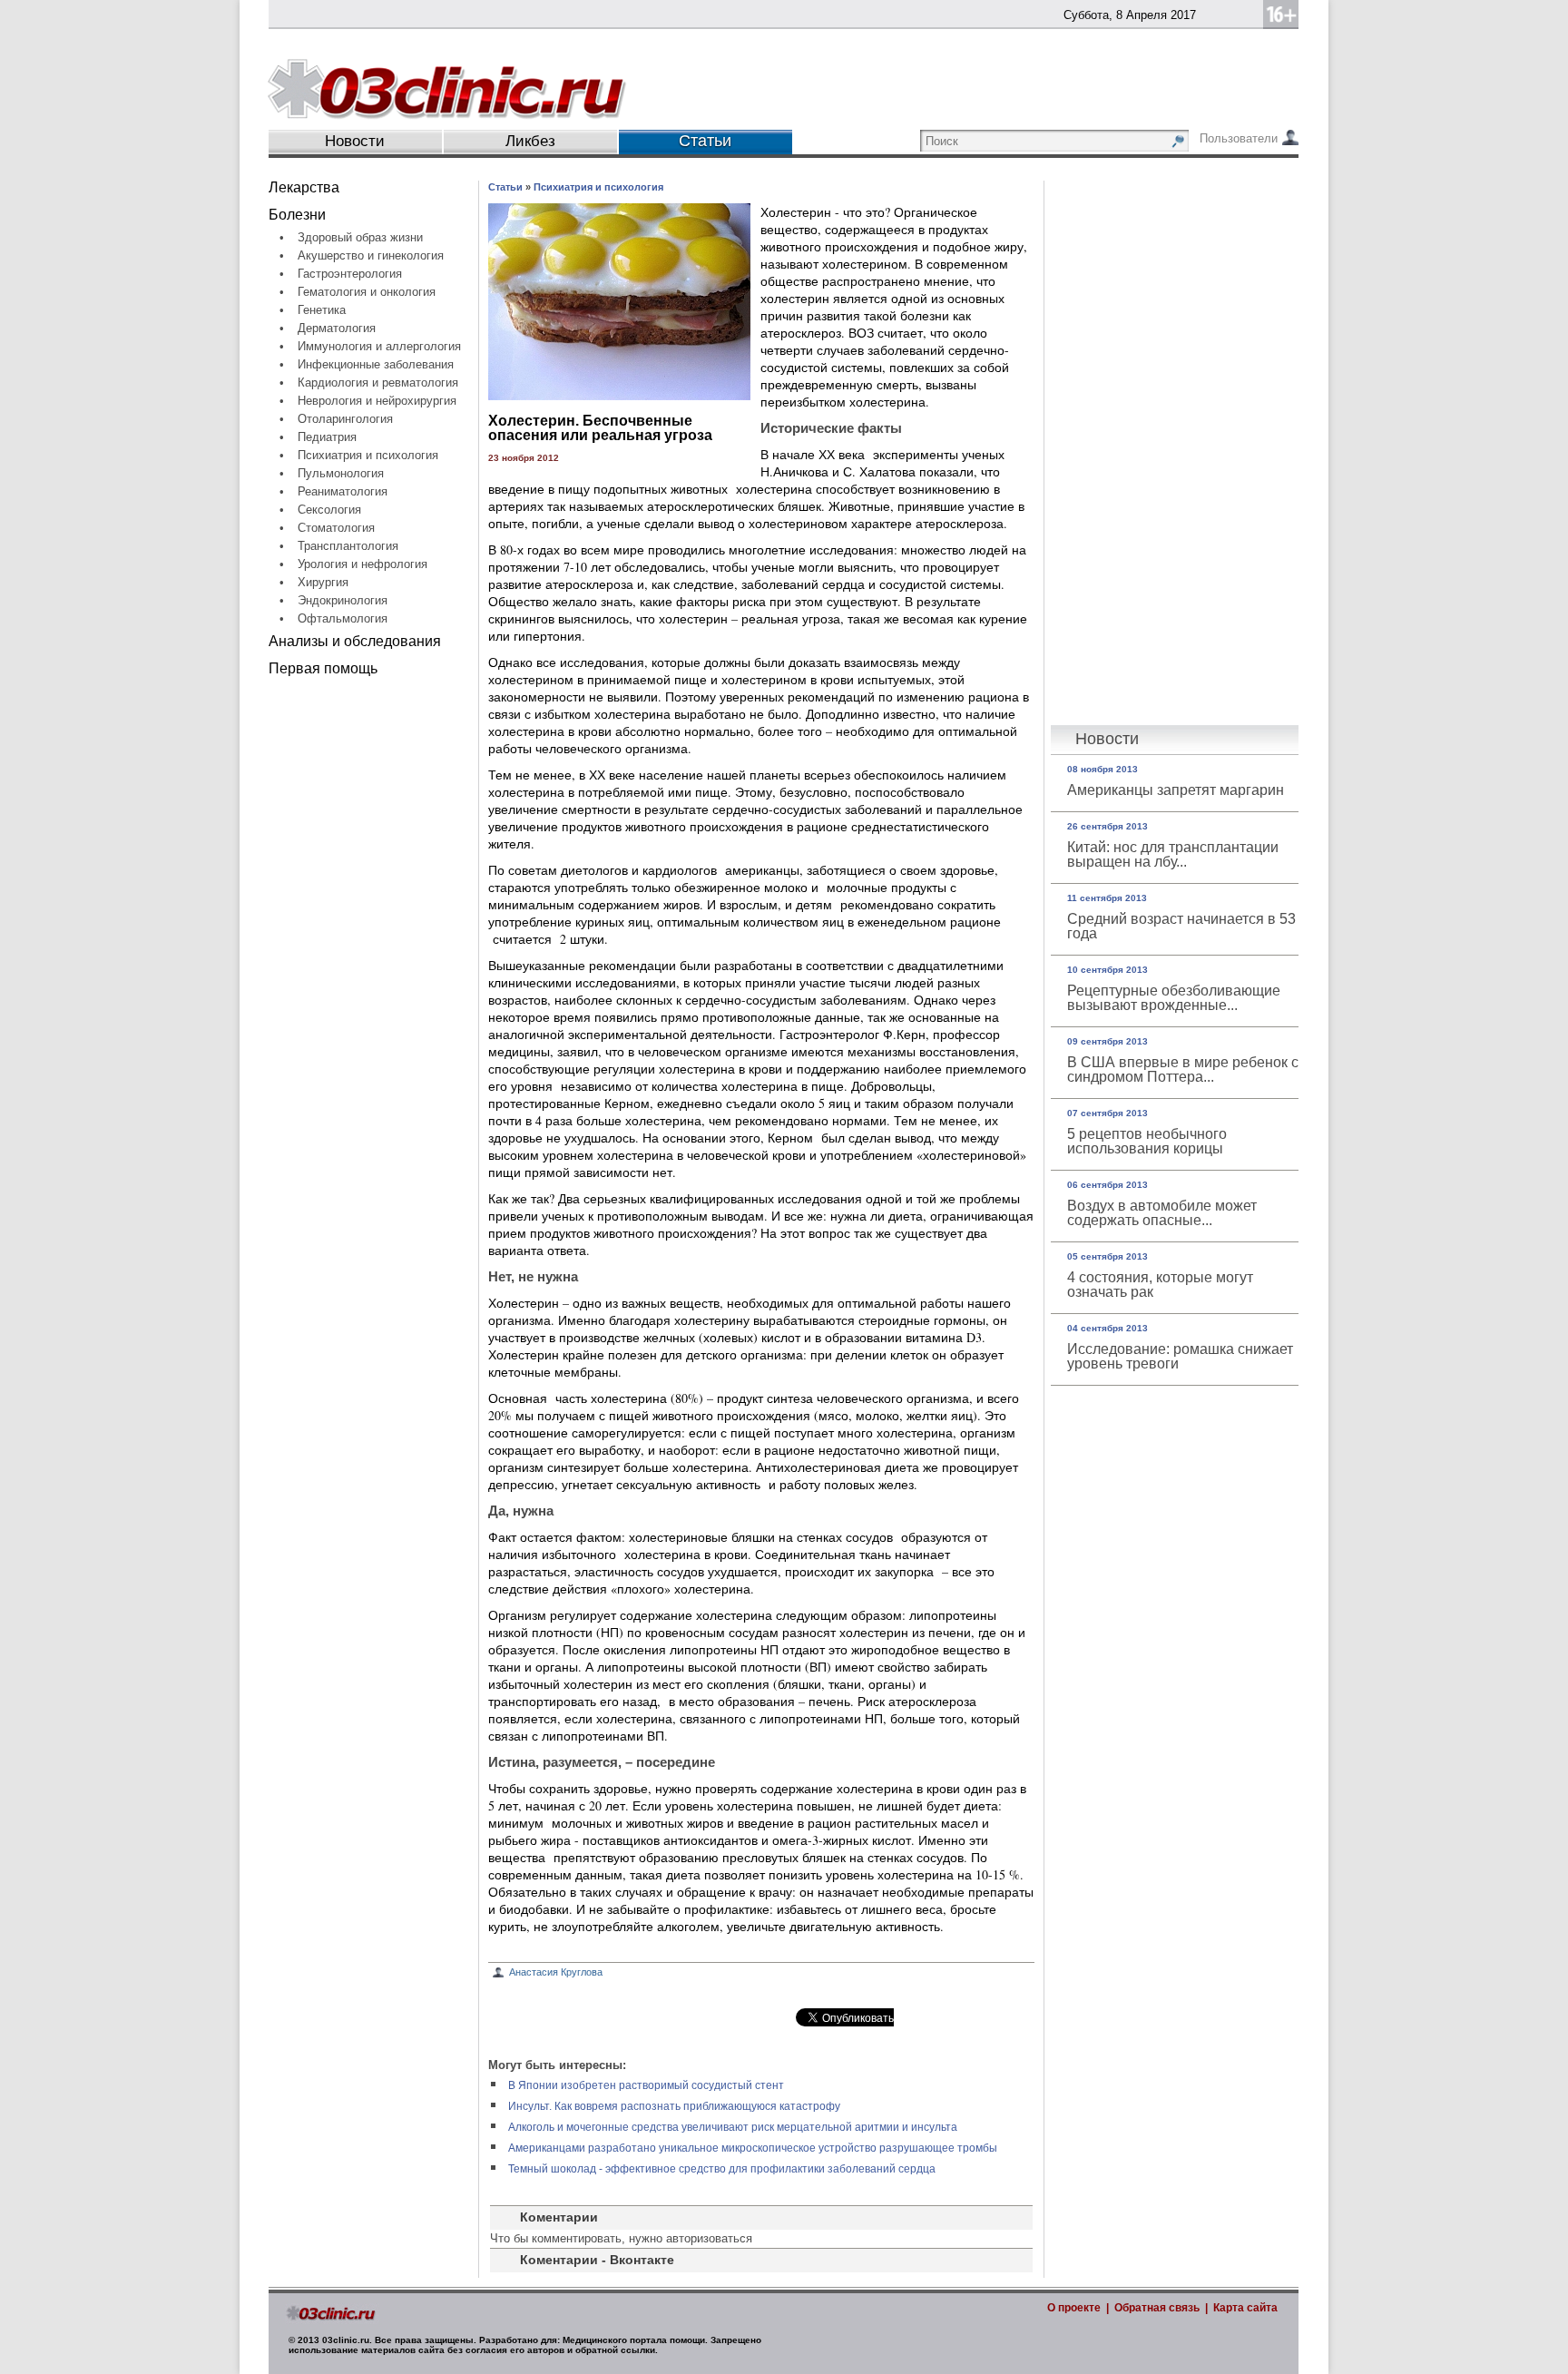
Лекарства (304, 187)
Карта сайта (1245, 2308)
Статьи (505, 187)
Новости (355, 141)
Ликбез (530, 141)
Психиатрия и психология (598, 187)
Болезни (297, 215)
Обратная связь (1157, 2308)
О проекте (1074, 2308)
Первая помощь (323, 668)
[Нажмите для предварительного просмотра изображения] (619, 395)
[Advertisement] (373, 961)
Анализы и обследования (355, 641)
